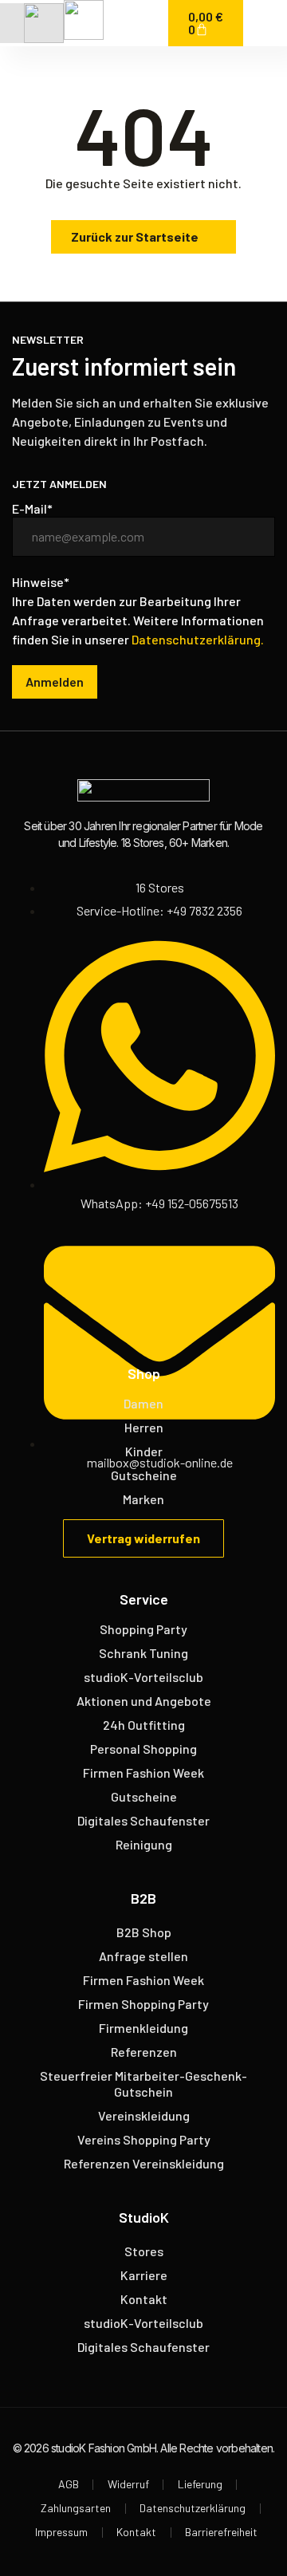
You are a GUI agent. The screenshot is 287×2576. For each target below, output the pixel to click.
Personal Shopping (143, 1749)
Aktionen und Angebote (144, 1701)
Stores (144, 2251)
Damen (143, 1403)
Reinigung (144, 1844)
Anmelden (55, 681)
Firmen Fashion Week (143, 1772)
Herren (144, 1427)
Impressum (61, 2532)
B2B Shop (144, 1932)
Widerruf (128, 2484)
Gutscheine (144, 1475)
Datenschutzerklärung (193, 2508)
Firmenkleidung (143, 2028)
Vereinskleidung (144, 2115)
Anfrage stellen (143, 1956)
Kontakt (144, 2299)
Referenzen (144, 2052)
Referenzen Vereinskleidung (144, 2163)
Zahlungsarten (76, 2508)
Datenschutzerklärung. (198, 639)
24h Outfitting (144, 1725)
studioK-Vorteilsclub (143, 1677)
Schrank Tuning (143, 1653)
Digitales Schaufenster (143, 1820)
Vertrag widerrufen (143, 1538)
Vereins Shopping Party (144, 2139)
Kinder (144, 1451)
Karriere (144, 2275)
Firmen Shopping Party (143, 2004)
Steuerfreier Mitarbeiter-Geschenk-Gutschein (143, 2084)
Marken (143, 1499)
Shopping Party (143, 1629)
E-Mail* (32, 509)
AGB (69, 2484)
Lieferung (200, 2484)
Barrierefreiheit (221, 2532)
